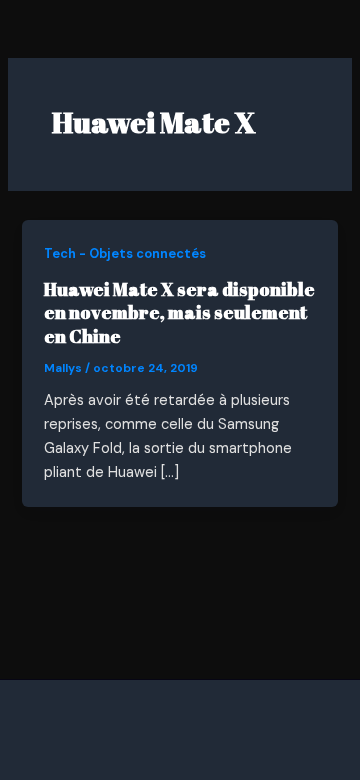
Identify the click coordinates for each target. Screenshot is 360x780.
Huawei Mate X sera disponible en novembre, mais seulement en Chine (179, 312)
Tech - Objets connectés (125, 253)
